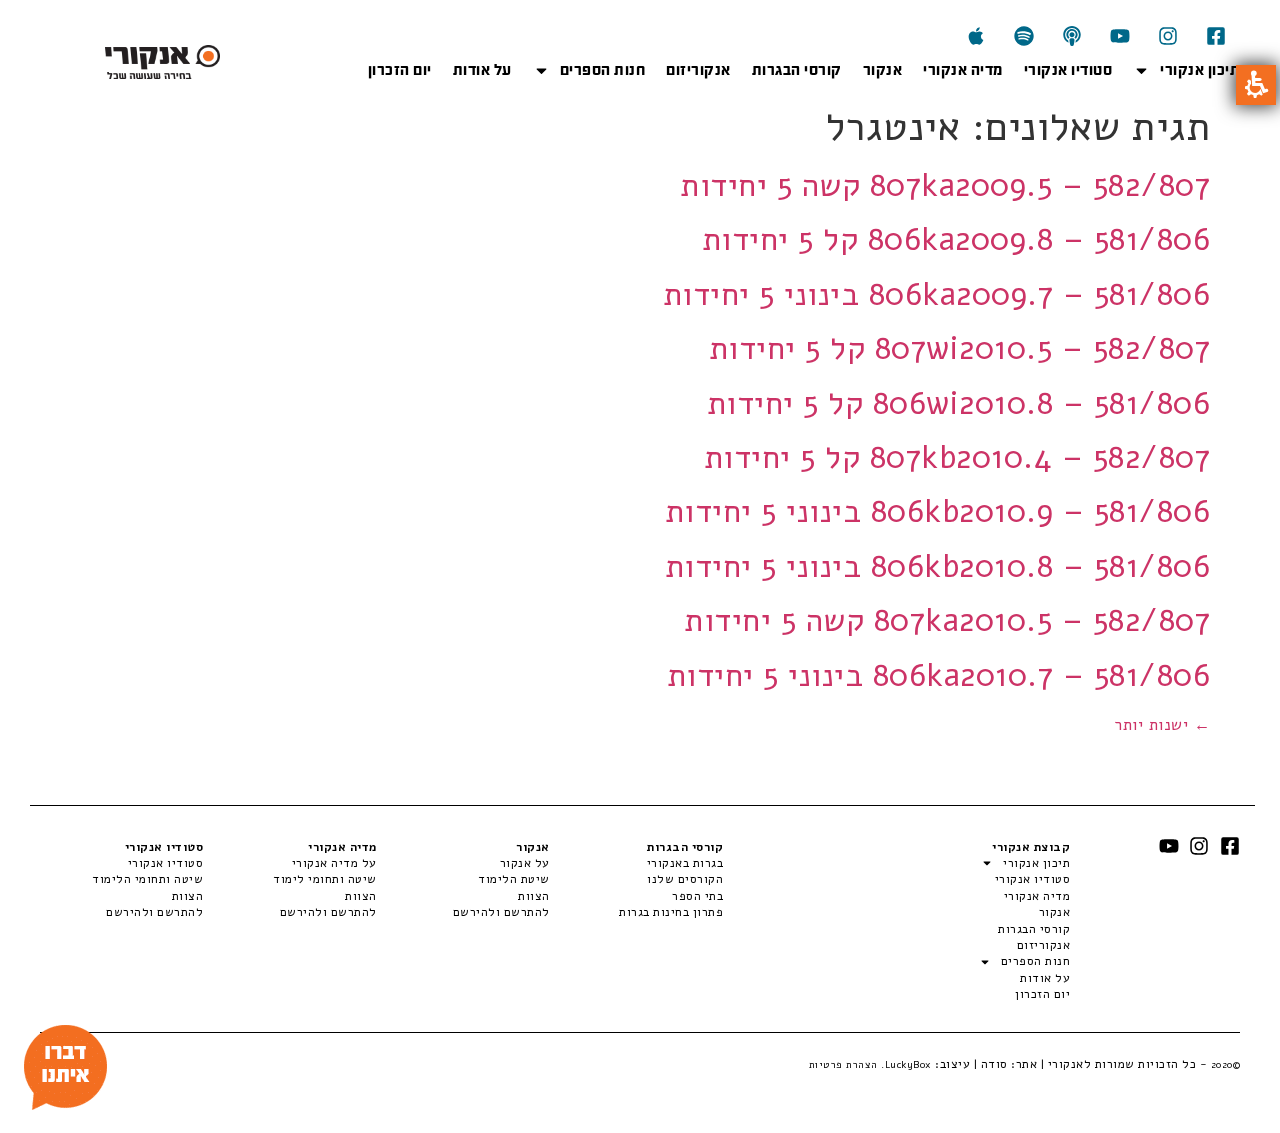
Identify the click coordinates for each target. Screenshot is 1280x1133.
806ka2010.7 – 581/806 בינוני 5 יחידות (939, 675)
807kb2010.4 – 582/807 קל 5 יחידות (957, 457)
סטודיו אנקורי (1068, 70)
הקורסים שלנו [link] (685, 879)
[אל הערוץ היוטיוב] (1120, 36)
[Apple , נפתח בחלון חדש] (976, 36)
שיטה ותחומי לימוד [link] (324, 879)
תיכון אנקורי (1200, 70)
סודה (994, 1064)
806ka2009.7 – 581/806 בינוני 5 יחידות (937, 294)
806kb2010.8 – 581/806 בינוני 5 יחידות (938, 566)
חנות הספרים (603, 70)
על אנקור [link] (525, 863)
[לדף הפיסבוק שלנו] (1216, 36)
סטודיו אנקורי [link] (165, 863)
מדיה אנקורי (963, 70)
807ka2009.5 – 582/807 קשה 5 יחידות (945, 185)
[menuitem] (636, 863)
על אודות (482, 70)
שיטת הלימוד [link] (514, 879)
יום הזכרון (400, 70)
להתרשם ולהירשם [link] (501, 912)
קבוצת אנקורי (1031, 847)
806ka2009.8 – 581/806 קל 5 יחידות (956, 239)
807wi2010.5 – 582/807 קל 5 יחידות (960, 348)
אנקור (883, 70)
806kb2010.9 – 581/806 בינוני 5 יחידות (938, 511)
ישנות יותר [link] (1162, 725)
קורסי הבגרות (797, 70)
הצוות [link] (534, 896)
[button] (1256, 85)
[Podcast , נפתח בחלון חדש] (1072, 36)
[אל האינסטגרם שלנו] (1168, 36)
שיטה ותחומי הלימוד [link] (147, 879)
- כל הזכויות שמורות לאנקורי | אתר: (1124, 1064)
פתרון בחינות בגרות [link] (671, 912)
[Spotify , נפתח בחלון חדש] (1024, 36)
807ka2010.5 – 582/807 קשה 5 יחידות (947, 620)
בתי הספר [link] (697, 896)
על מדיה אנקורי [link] (334, 863)
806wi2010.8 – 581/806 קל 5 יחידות (959, 403)
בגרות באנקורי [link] (685, 863)
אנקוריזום (698, 70)
